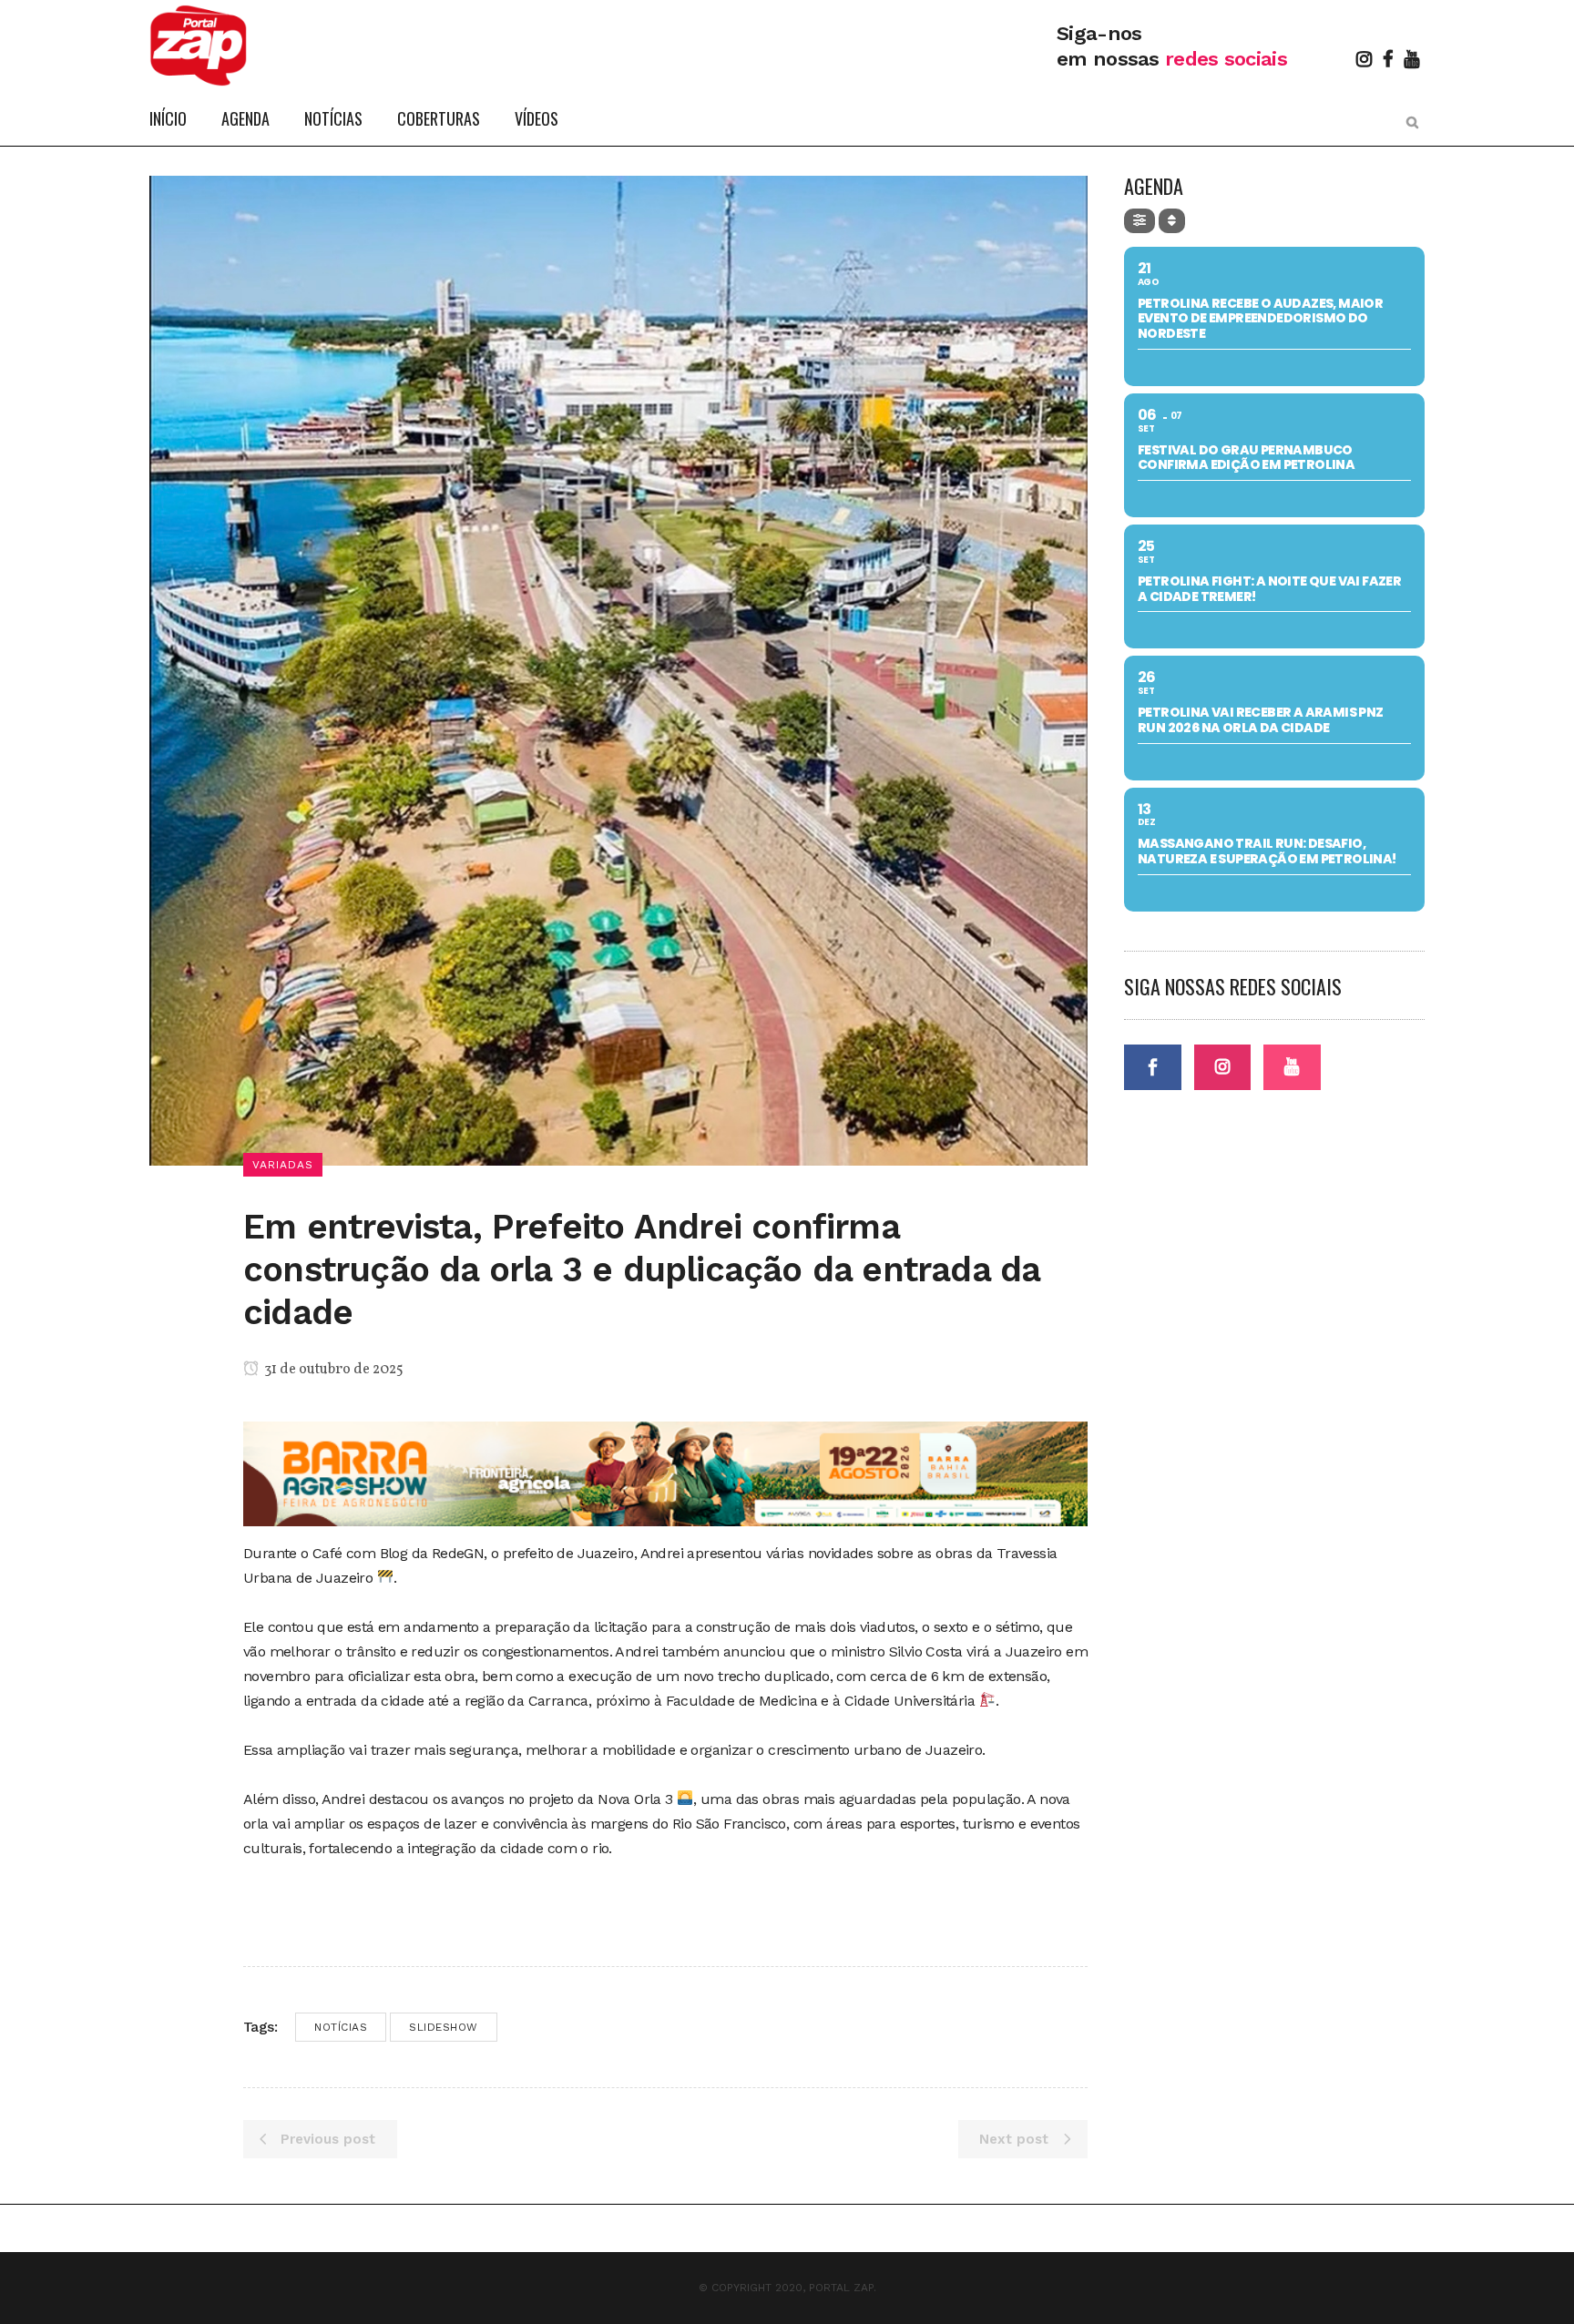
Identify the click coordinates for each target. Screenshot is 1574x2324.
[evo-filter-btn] (1140, 221)
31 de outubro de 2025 (332, 1370)
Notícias (341, 2027)
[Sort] (1172, 221)
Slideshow (444, 2027)
